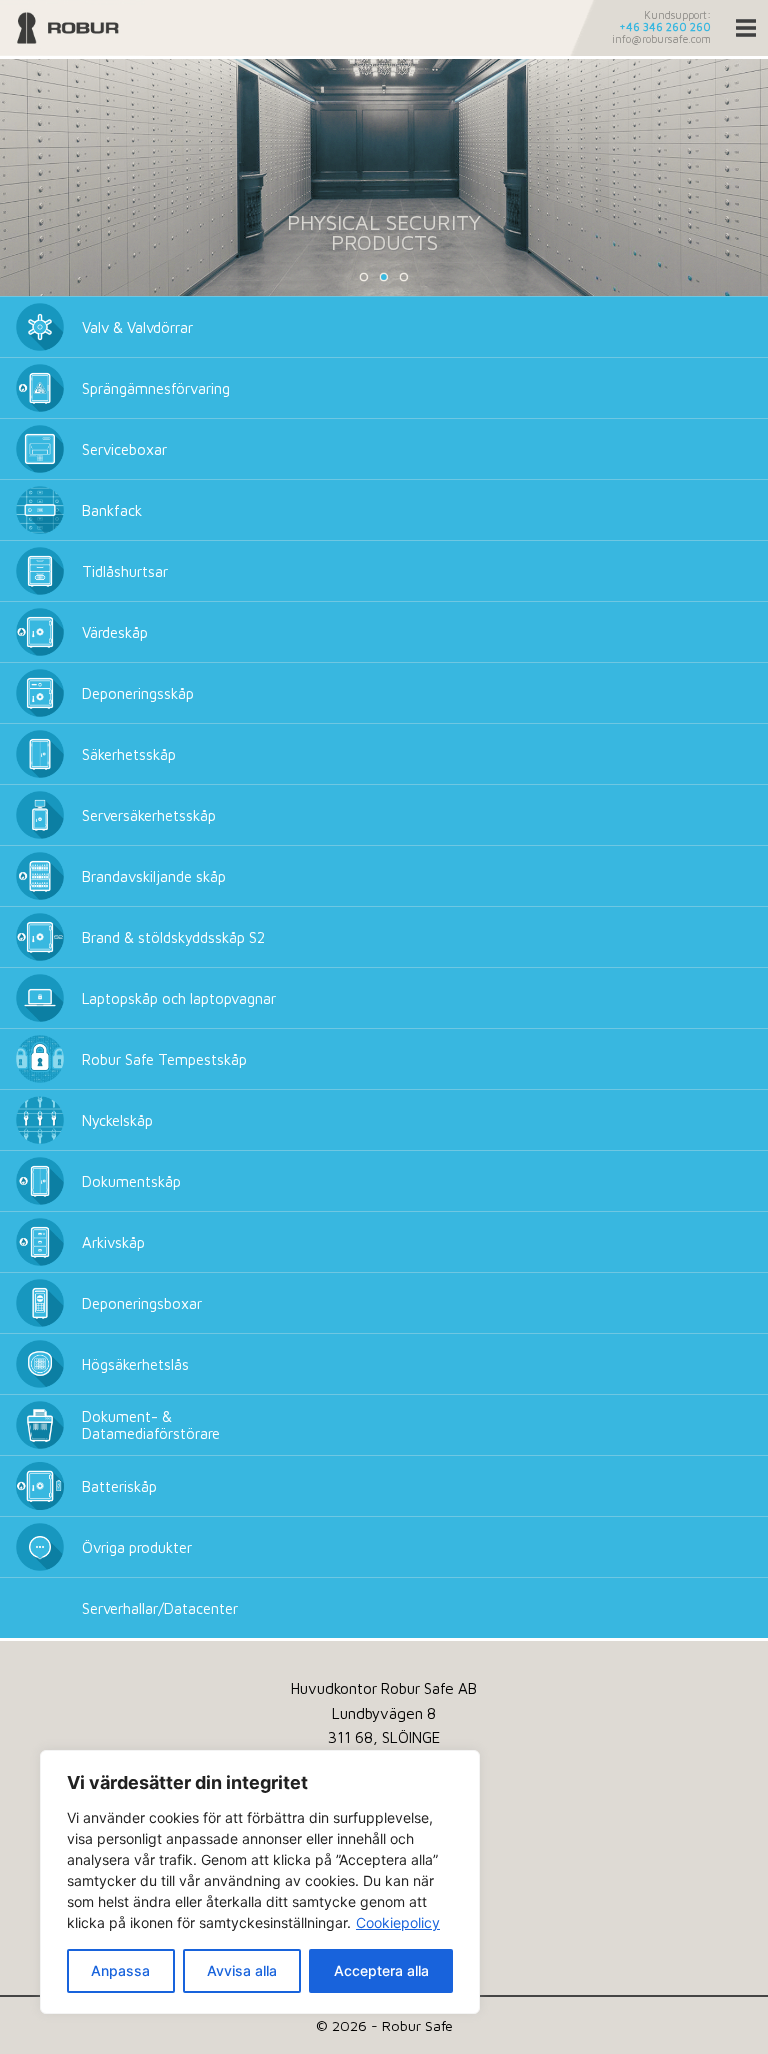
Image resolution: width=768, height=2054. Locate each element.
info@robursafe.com (661, 39)
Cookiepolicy (398, 1922)
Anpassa (120, 1970)
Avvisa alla (242, 1970)
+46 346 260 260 (665, 27)
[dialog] (260, 1882)
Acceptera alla (381, 1970)
